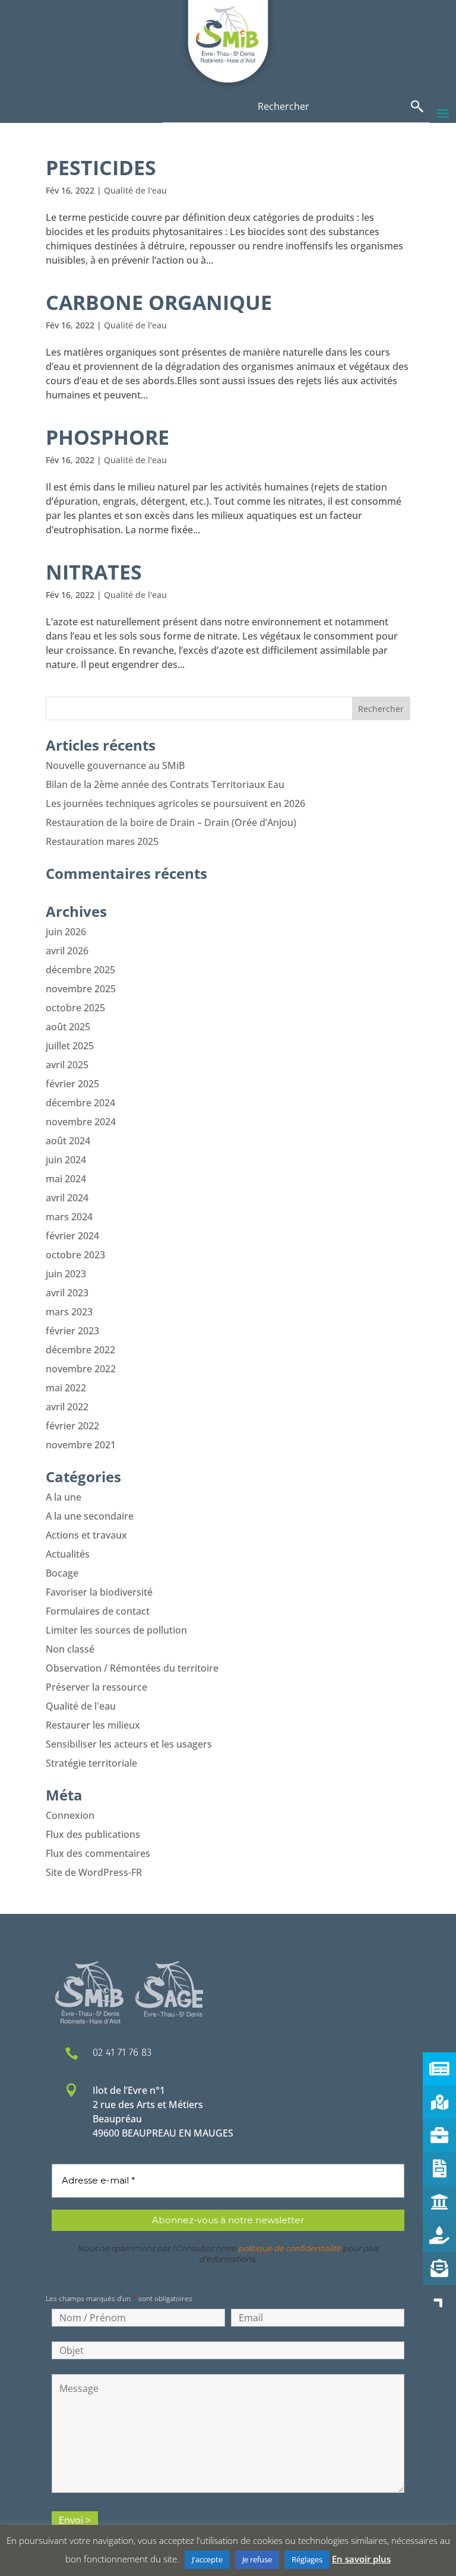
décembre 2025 (80, 970)
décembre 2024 (80, 1103)
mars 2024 (69, 1217)
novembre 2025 (81, 989)
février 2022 (72, 1426)
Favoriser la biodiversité (99, 1592)
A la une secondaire (90, 1516)
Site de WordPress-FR (94, 1872)
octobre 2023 (75, 1255)
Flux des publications (93, 1834)
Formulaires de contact (98, 1611)
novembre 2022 (81, 1369)
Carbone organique (159, 302)
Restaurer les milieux (93, 1725)
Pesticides (101, 167)
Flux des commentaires (98, 1853)
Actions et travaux (86, 1535)
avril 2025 (67, 1065)
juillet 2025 (70, 1046)
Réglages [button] (307, 2559)
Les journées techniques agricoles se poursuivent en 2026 (175, 803)
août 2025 (68, 1027)
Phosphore (107, 437)
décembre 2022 (80, 1350)
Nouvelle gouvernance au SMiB (115, 765)
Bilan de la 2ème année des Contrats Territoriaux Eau (165, 784)
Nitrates (94, 572)
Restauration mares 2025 (102, 841)
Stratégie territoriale (91, 1763)
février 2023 (72, 1331)
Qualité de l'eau (135, 190)
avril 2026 (67, 951)
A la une (64, 1497)
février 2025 (72, 1084)
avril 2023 (67, 1293)
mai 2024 (66, 1179)
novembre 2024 (81, 1122)
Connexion (70, 1815)
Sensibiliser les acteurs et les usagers (129, 1744)
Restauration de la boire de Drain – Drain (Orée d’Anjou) (171, 822)
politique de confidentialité (289, 2248)
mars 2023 (69, 1312)
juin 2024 (66, 1160)
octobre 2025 (75, 1008)
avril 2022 (67, 1407)
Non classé (70, 1649)
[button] (439, 2302)
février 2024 (72, 1236)
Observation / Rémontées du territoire (132, 1668)
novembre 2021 (81, 1445)
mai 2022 (66, 1388)
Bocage (62, 1573)
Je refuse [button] (257, 2559)
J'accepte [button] (207, 2559)
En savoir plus (361, 2559)
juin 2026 (66, 932)
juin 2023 (66, 1274)
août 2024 (68, 1141)
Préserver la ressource (96, 1687)
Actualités (68, 1554)
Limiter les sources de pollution (116, 1630)
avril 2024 (67, 1198)
